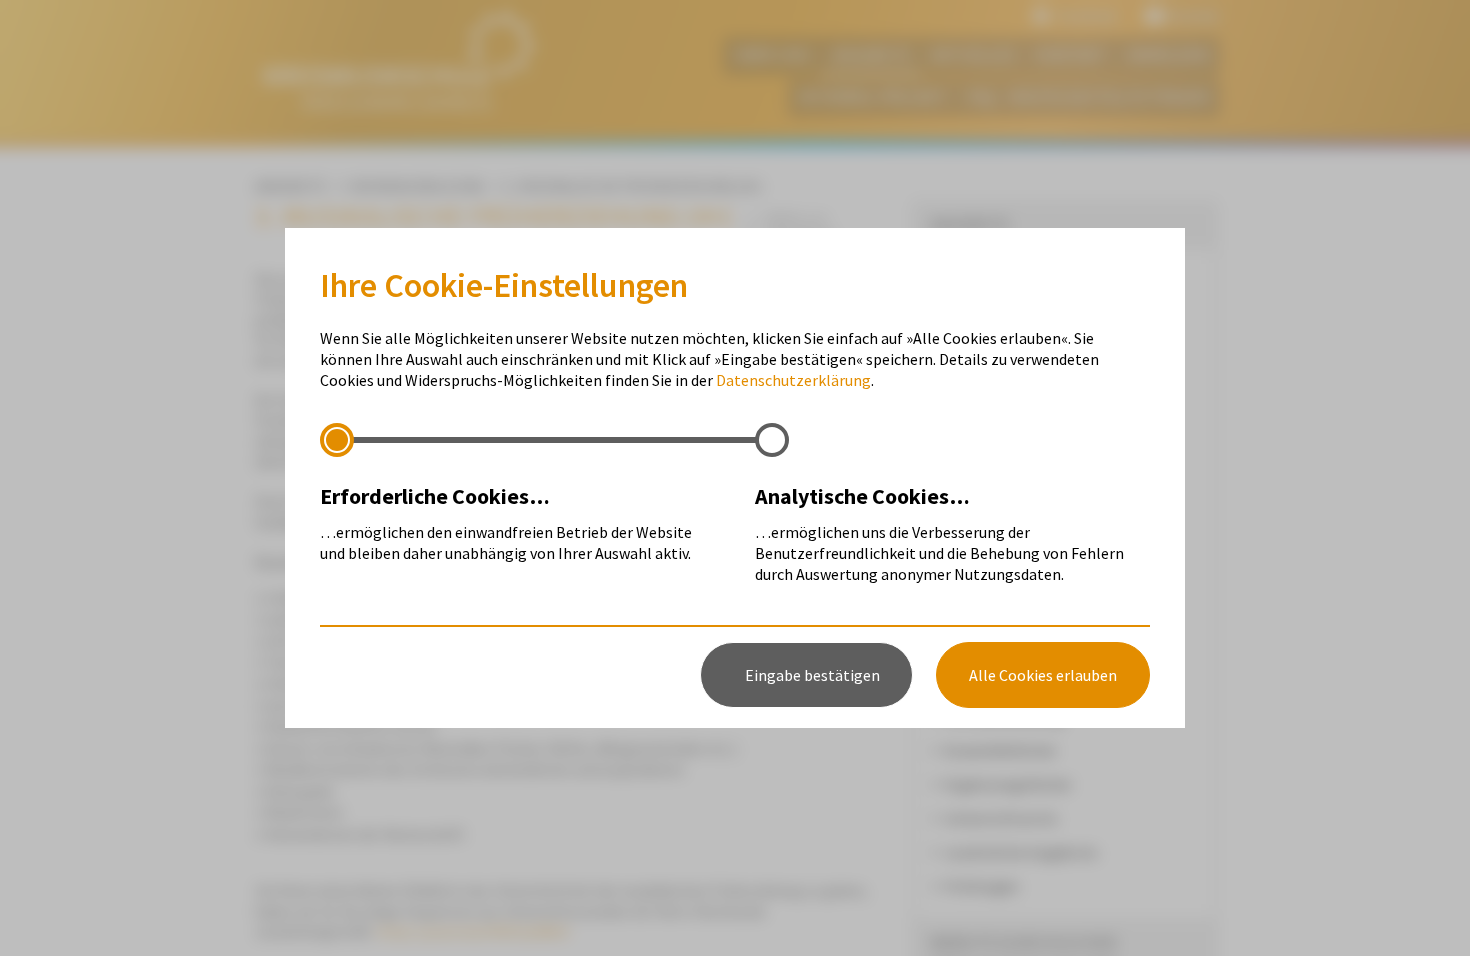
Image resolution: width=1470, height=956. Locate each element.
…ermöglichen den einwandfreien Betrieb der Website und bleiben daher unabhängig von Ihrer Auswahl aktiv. (506, 522)
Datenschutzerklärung (793, 380)
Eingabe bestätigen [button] (812, 675)
